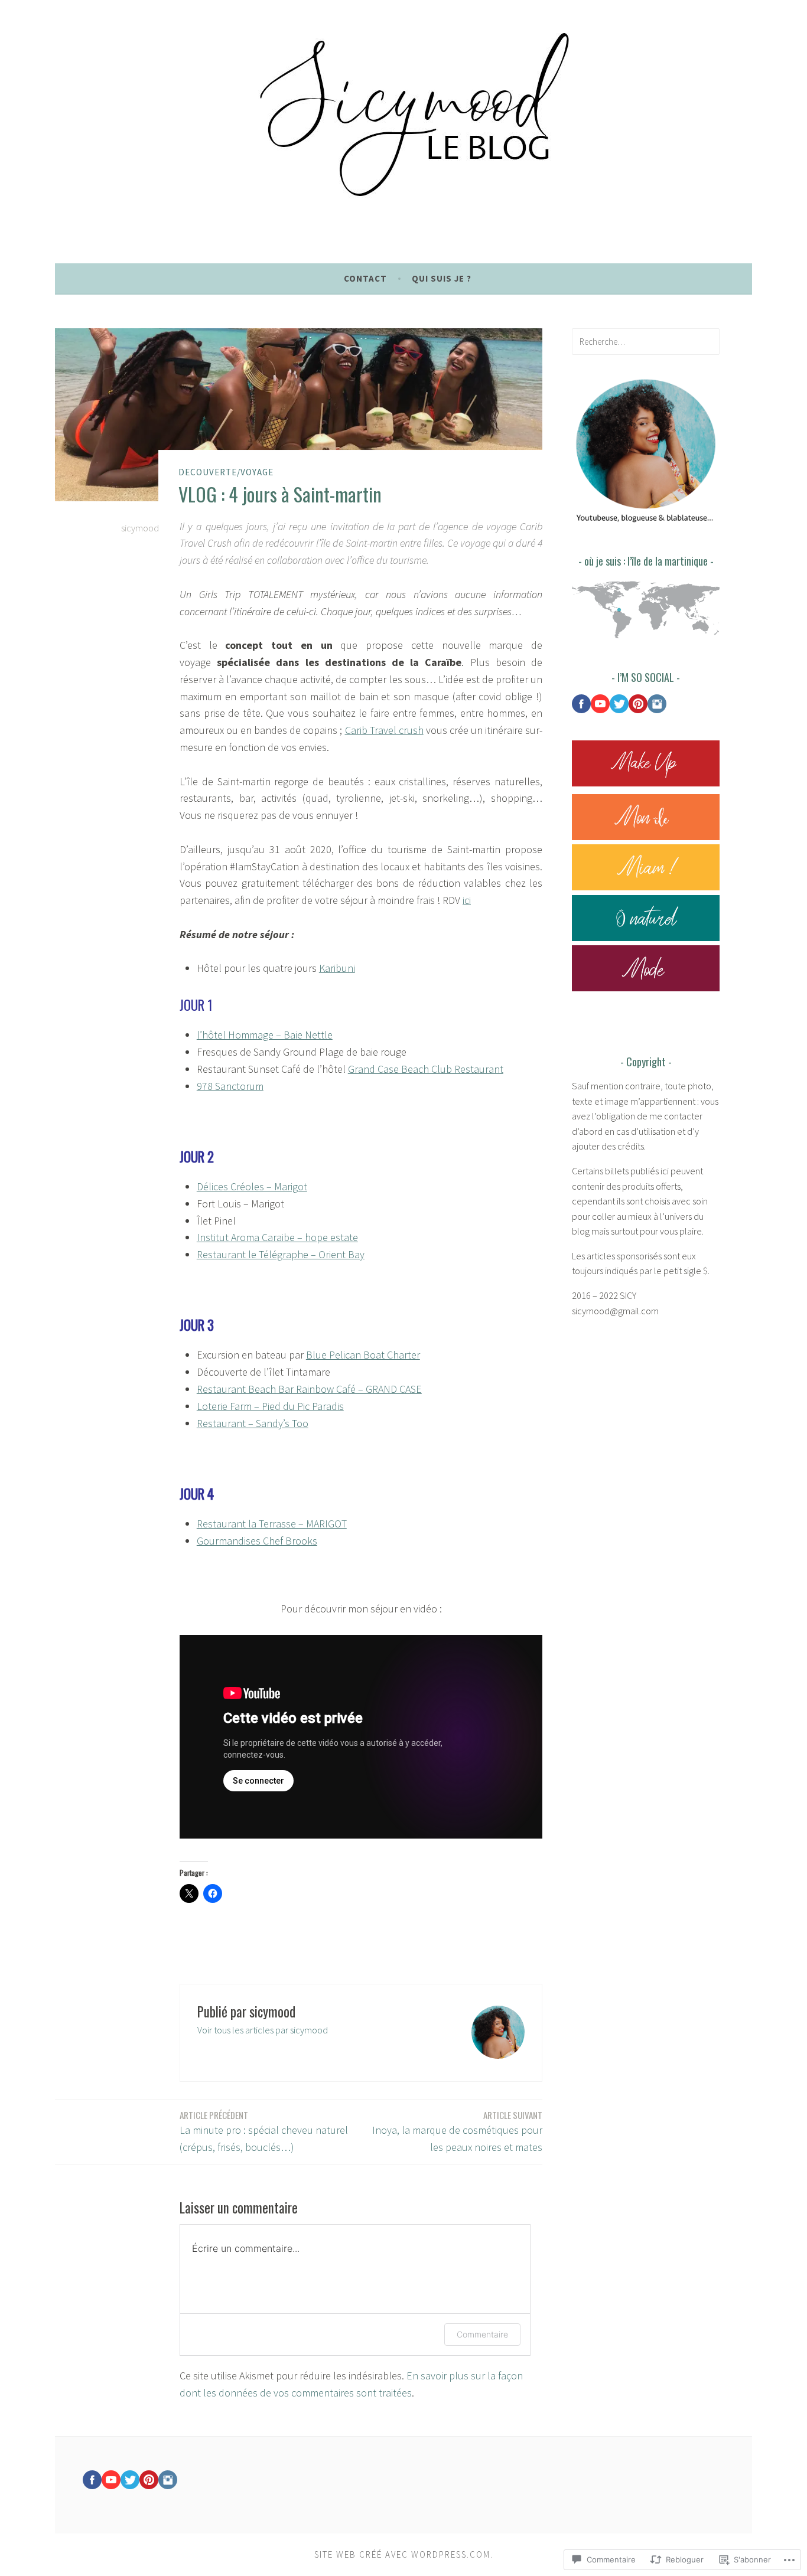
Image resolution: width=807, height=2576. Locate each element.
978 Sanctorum (230, 1086)
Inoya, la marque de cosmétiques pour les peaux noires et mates (457, 2131)
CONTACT (365, 278)
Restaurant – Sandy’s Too (253, 1423)
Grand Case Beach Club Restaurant (426, 1069)
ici (467, 900)
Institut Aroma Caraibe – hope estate (277, 1237)
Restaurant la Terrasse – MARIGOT (272, 1524)
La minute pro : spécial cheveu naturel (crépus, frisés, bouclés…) (264, 2131)
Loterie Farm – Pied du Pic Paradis (270, 1406)
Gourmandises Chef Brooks (257, 1541)
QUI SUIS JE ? (442, 278)
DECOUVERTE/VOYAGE (226, 472)
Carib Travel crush (384, 730)
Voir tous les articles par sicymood (263, 2030)
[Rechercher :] (646, 341)
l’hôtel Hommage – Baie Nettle (265, 1035)
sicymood (140, 528)
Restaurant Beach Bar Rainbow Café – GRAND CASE (309, 1389)
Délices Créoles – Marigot (252, 1186)
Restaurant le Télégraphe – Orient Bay (281, 1254)
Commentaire (482, 2334)
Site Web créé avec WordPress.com (402, 2554)
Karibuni (337, 968)
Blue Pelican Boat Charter (363, 1355)
